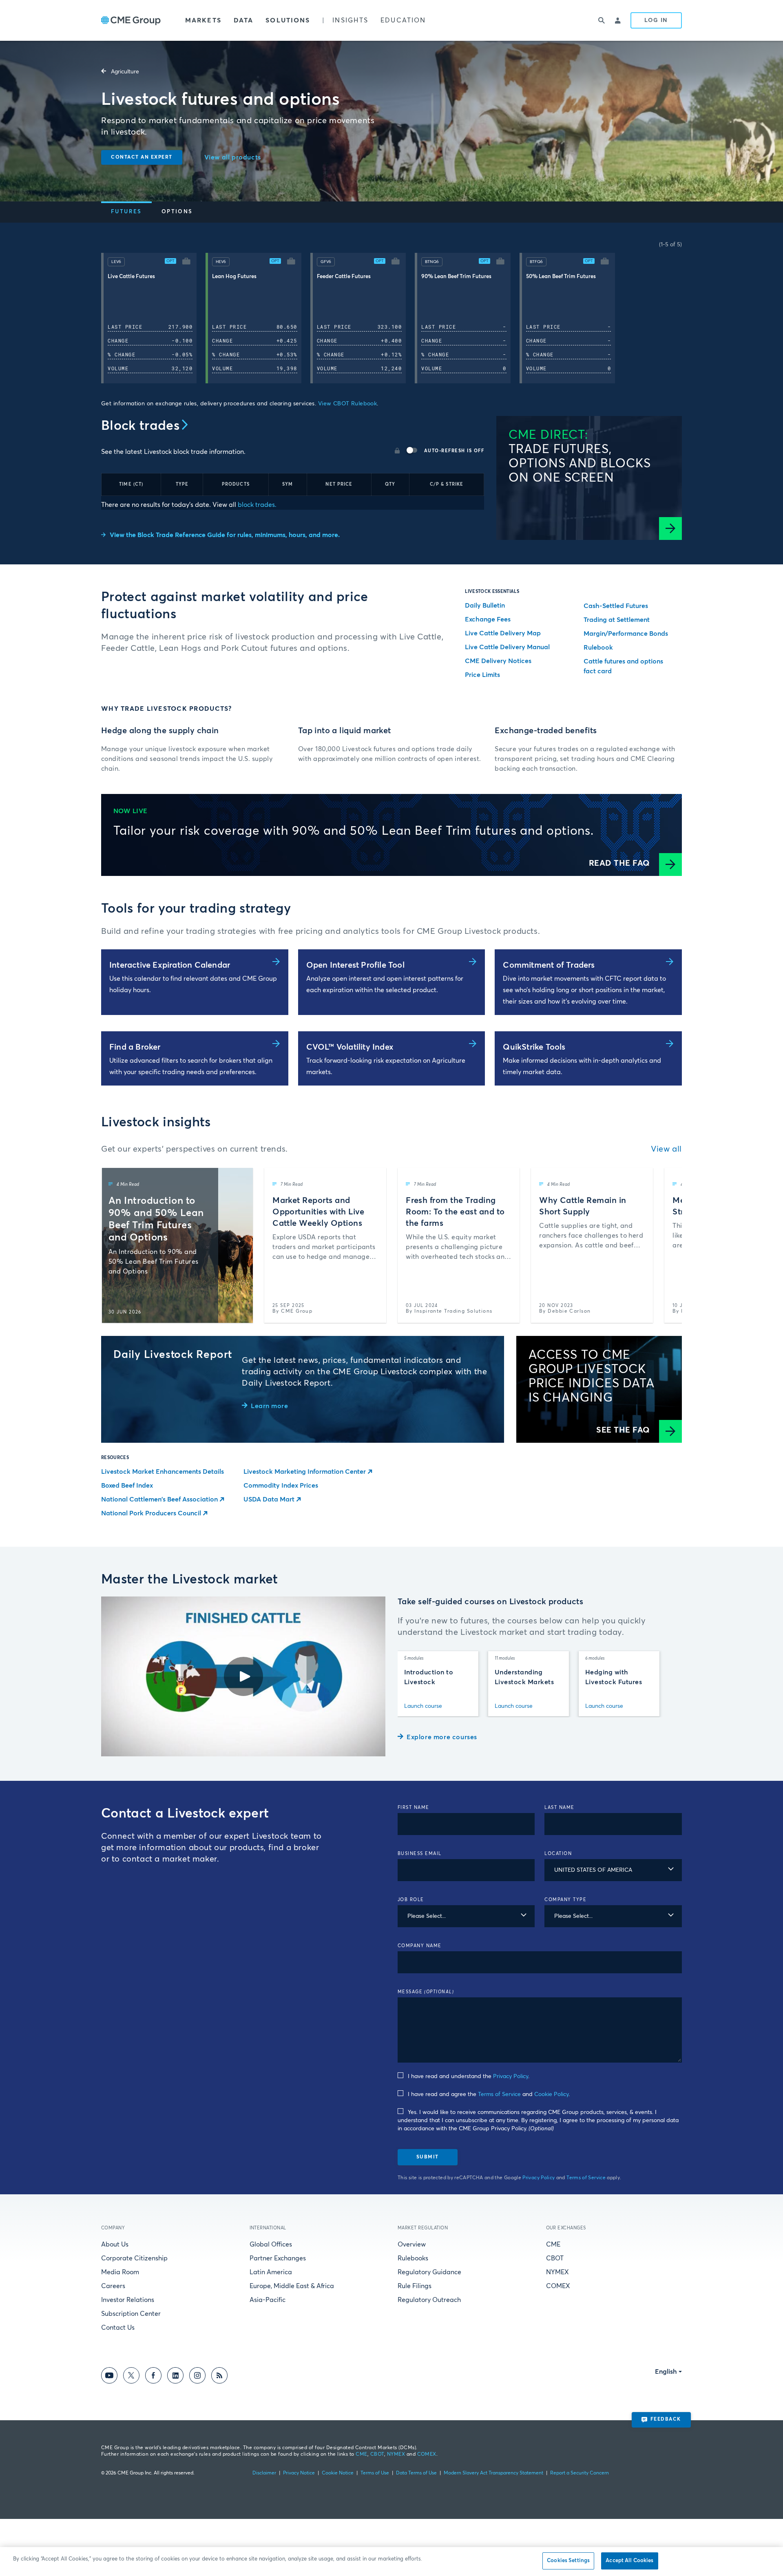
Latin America (271, 2272)
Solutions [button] (288, 20)
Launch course (423, 1706)
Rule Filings (415, 2286)
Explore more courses (442, 1737)
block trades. (256, 505)
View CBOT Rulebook (348, 404)
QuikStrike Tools (534, 1047)
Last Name (560, 1808)
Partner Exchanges (278, 2258)
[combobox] (613, 1870)
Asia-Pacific (268, 2300)
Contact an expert (142, 157)
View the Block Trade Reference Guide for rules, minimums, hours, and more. (225, 535)
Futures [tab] (126, 212)
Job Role (411, 1900)
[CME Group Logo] (131, 21)
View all (666, 1149)
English (666, 2372)
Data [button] (243, 20)
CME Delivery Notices (498, 661)
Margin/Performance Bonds (626, 634)
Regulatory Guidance (429, 2272)
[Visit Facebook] (153, 2377)
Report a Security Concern (580, 2473)
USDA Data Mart (269, 1499)
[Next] (669, 320)
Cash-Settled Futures (616, 606)
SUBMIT (428, 2157)
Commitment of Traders (549, 965)
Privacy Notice (299, 2473)
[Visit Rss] (219, 2377)
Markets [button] (203, 20)
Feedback (666, 2419)
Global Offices (271, 2244)
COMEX (558, 2286)
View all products (233, 157)
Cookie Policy (551, 2094)
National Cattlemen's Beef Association (159, 1499)
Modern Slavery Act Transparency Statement (493, 2473)
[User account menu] (618, 20)
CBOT (555, 2258)
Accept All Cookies (629, 2561)
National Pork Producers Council (151, 1513)
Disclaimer (264, 2473)
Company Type (565, 1900)
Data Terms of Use (416, 2473)
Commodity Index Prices (281, 1486)
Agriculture (125, 72)
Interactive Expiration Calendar (170, 965)
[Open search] (602, 20)
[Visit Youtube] (109, 2377)
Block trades (140, 426)
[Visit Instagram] (197, 2377)
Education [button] (403, 20)
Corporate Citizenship (134, 2258)
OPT (170, 261)
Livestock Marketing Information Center (305, 1472)
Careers (113, 2286)
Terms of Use (375, 2473)
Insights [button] (350, 20)
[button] (186, 262)
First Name (414, 1808)
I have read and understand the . (469, 2076)
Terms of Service (499, 2094)
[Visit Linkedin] (175, 2377)
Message (426, 1992)
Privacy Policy (511, 2076)
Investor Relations (128, 2300)
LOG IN (656, 20)
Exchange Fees (488, 619)
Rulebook (598, 648)
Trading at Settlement (617, 620)
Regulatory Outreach (429, 2300)
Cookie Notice (338, 2473)
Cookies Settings (568, 2561)
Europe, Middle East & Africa (292, 2286)
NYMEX (557, 2272)
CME (553, 2244)
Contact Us (118, 2328)
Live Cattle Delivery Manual (507, 647)
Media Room (120, 2272)
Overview (412, 2244)
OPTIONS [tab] (177, 212)
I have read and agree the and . (489, 2094)
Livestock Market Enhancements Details (163, 1472)
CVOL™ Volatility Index (350, 1047)
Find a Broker (135, 1047)
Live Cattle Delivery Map (503, 633)
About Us (115, 2244)
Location (558, 1854)
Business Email (420, 1854)
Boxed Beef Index (127, 1486)
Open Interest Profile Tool (355, 965)
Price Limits (482, 675)
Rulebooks (413, 2258)
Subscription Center (131, 2314)
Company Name (420, 1946)
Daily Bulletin (485, 606)
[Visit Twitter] (131, 2377)
